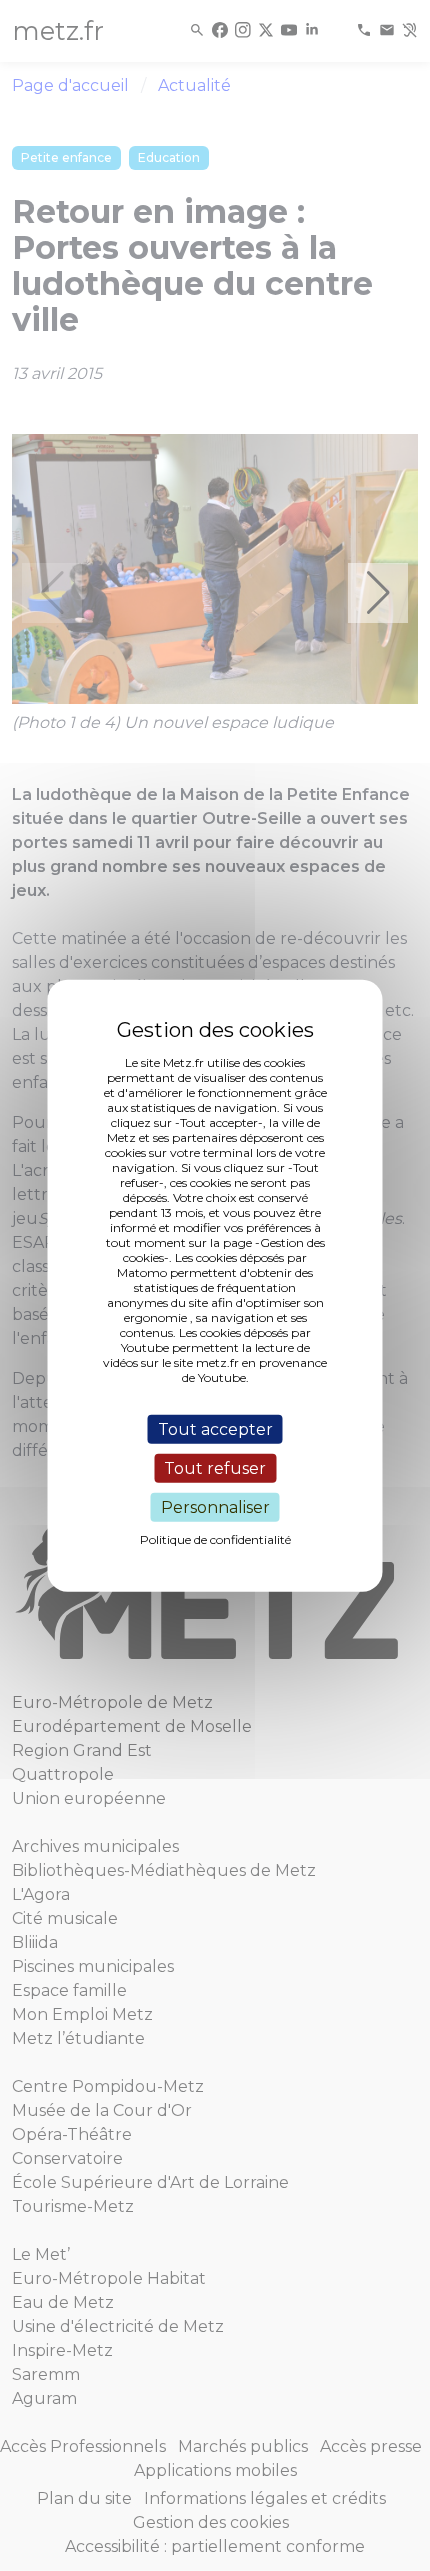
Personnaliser (215, 1507)
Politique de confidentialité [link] (215, 1539)
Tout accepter (215, 1428)
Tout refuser (215, 1467)
